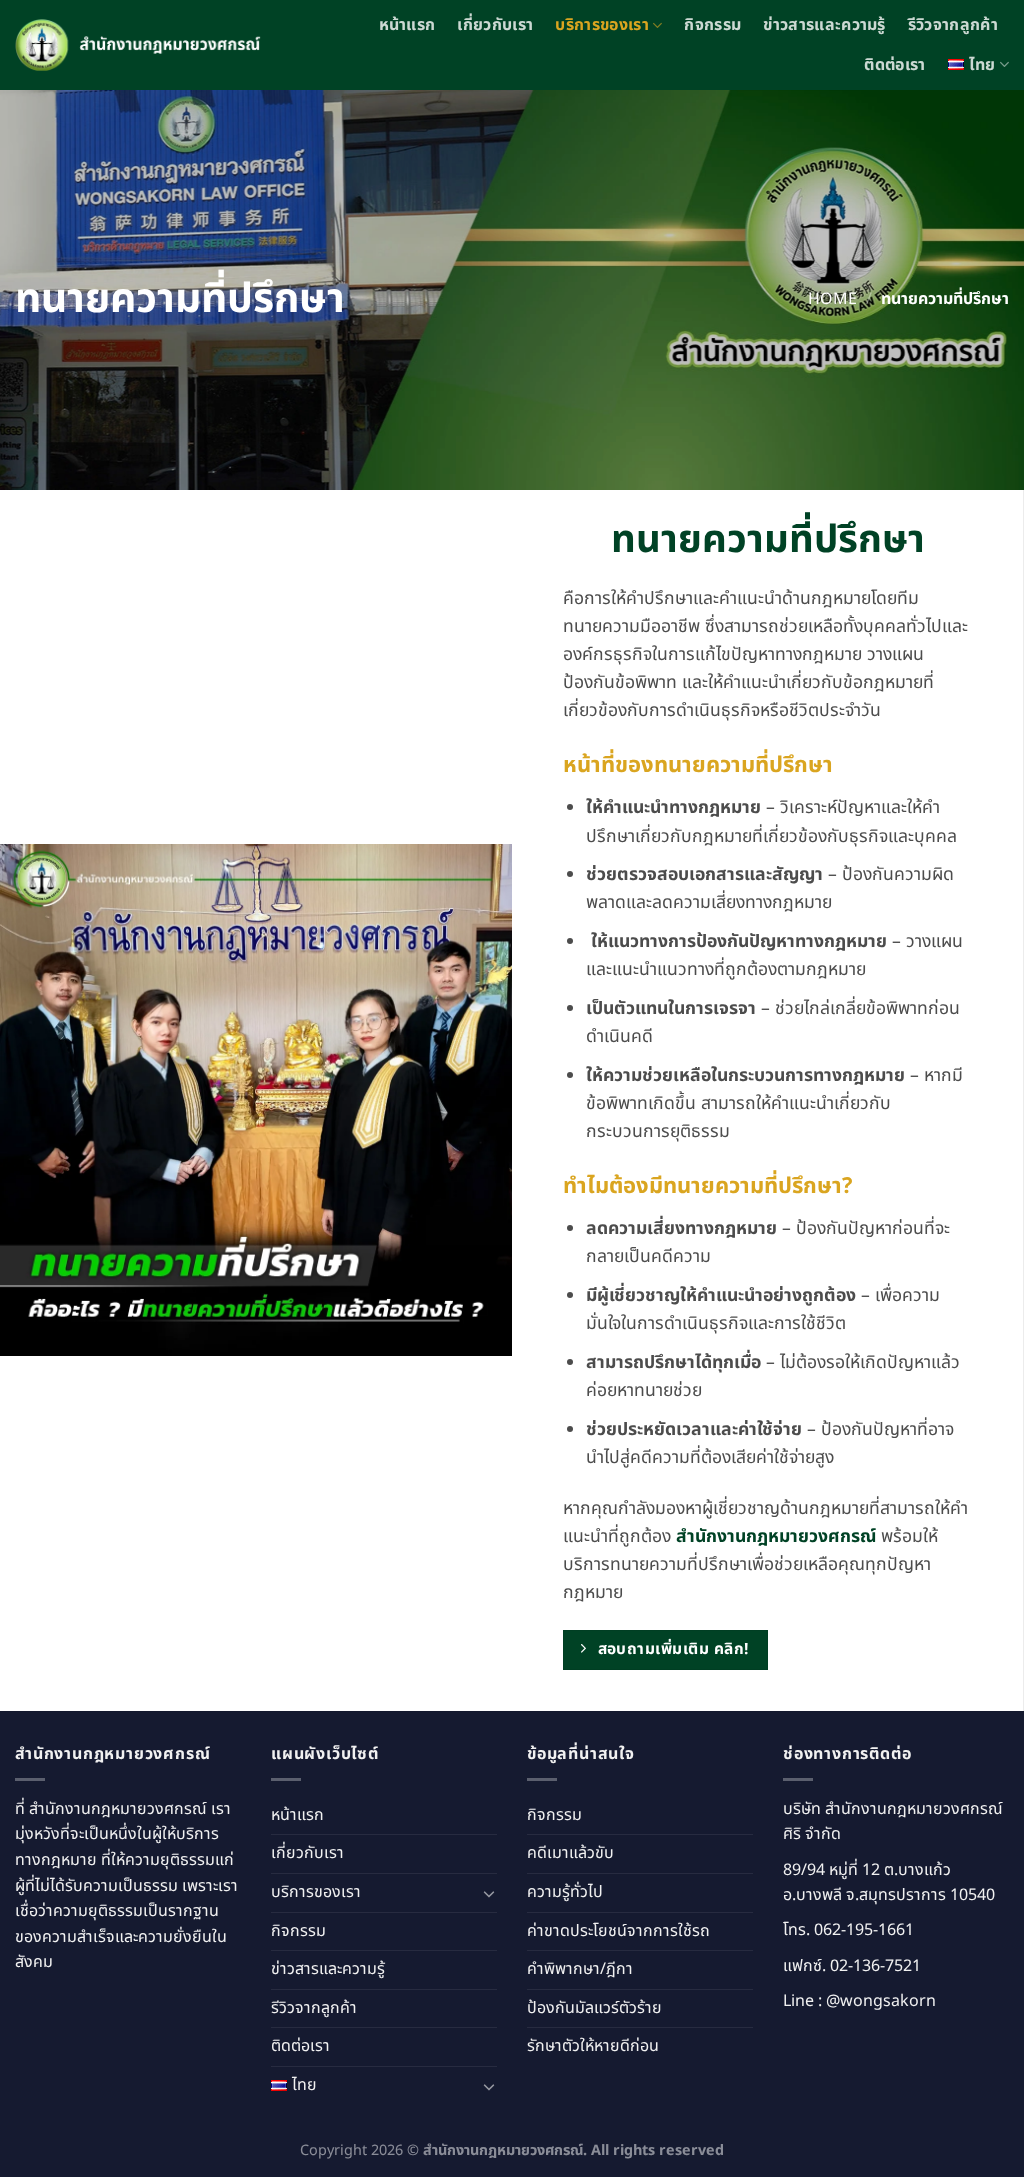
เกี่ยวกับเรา (495, 25)
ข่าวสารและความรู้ (824, 25)
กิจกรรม (712, 25)
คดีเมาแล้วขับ (570, 1853)
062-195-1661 (864, 1930)
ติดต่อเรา (894, 65)
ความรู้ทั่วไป (565, 1892)
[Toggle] (489, 1893)
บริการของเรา (602, 25)
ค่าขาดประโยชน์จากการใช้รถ (618, 1931)
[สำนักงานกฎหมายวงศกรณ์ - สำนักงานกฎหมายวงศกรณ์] (141, 45)
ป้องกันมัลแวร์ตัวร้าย (594, 2008)
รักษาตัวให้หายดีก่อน (593, 2046)
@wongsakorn (881, 2001)
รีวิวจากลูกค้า (953, 25)
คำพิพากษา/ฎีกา (580, 1969)
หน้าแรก (407, 25)
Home (832, 299)
